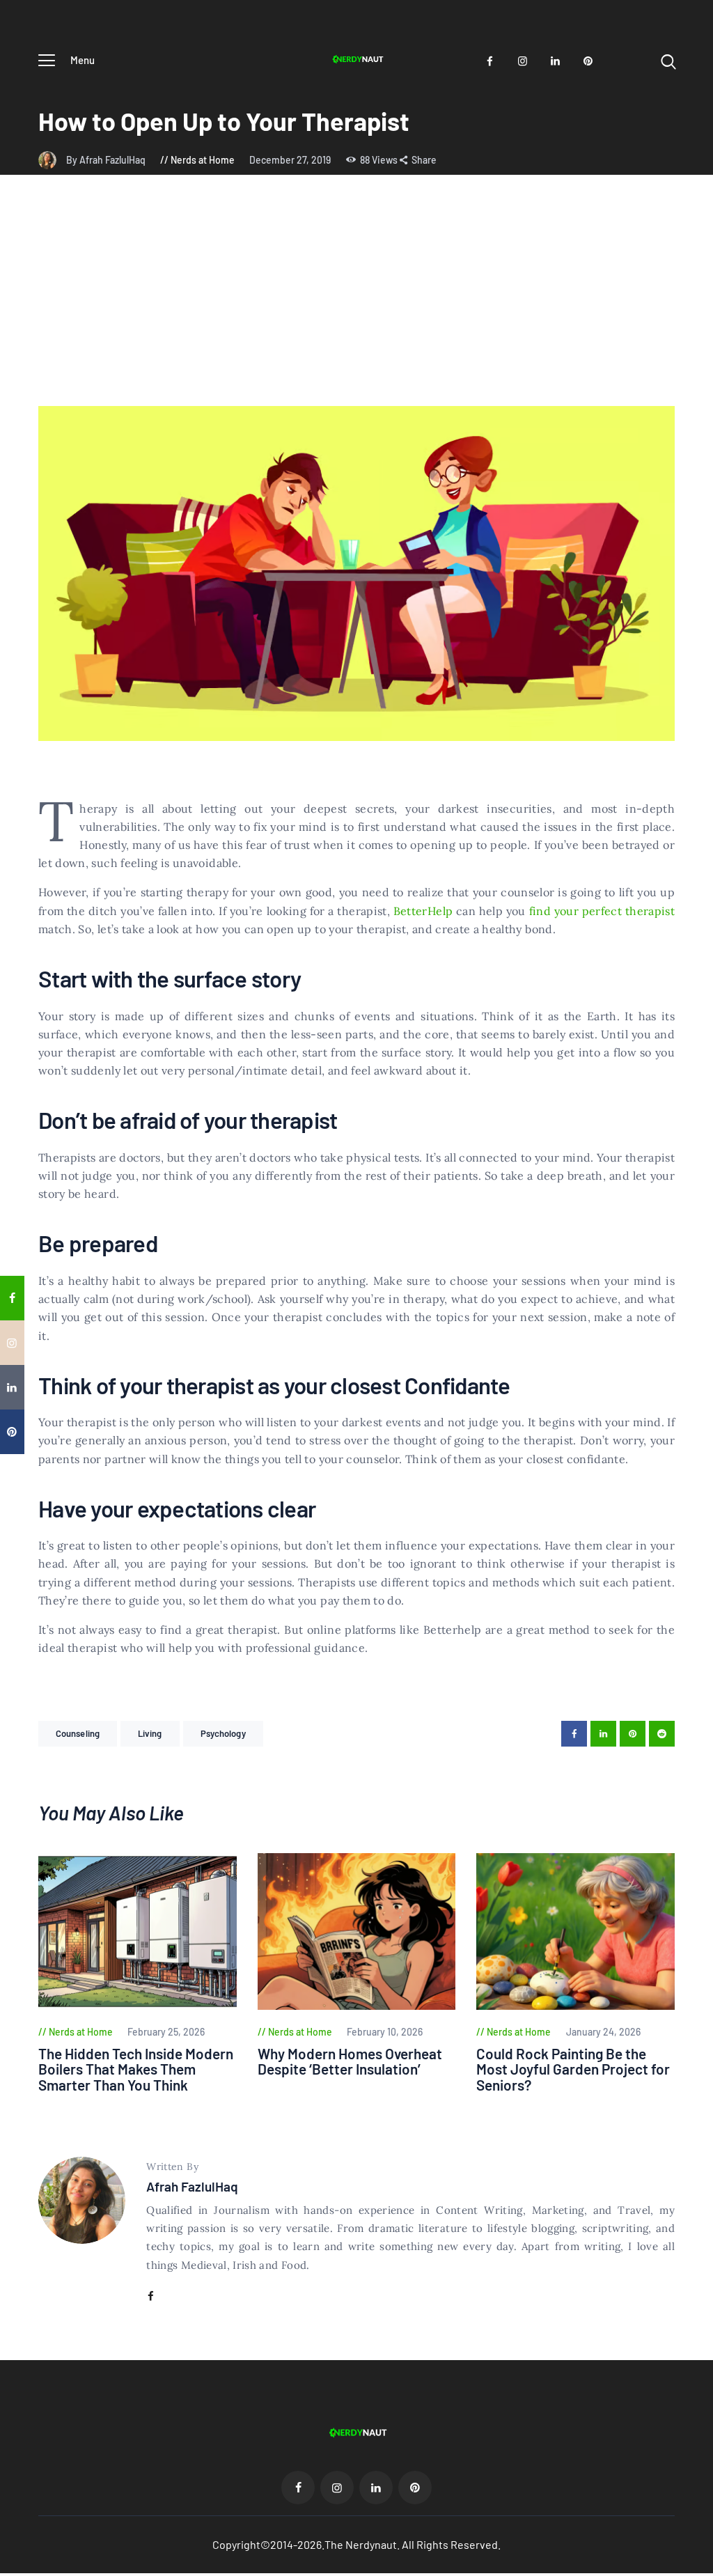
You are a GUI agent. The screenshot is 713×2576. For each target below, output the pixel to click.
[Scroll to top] (700, 1523)
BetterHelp (423, 911)
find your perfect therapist (602, 911)
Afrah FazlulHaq (192, 2186)
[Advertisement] (356, 302)
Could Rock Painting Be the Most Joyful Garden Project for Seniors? (573, 2070)
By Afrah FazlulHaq (107, 160)
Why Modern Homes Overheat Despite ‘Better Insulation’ (350, 2062)
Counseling (78, 1733)
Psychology (223, 1733)
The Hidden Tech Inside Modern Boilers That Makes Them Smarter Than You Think (136, 2070)
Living (150, 1733)
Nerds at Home (203, 160)
